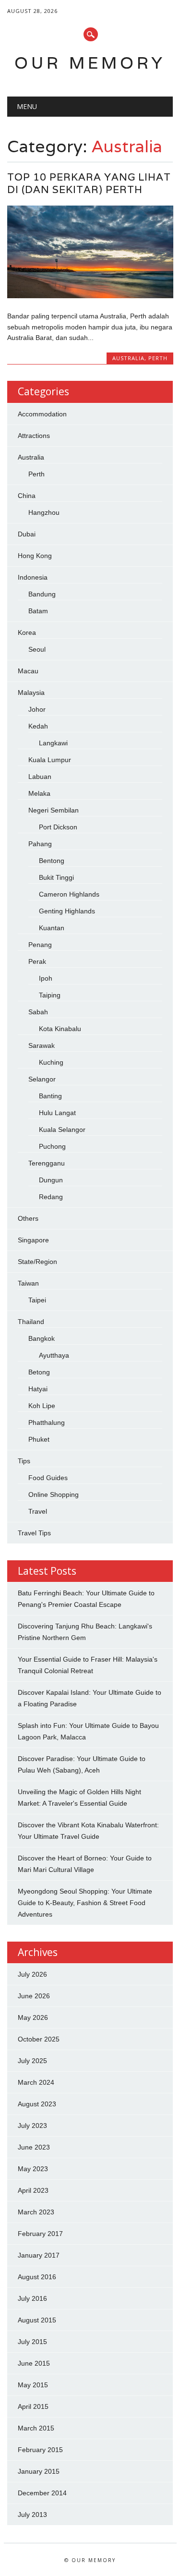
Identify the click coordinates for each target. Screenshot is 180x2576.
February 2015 (40, 2450)
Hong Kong (35, 556)
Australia (128, 358)
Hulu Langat (57, 1113)
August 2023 (37, 2104)
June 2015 (34, 2363)
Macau (28, 671)
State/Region (37, 1262)
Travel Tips (34, 1533)
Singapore (33, 1240)
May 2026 (33, 2017)
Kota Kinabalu (60, 1029)
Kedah (38, 726)
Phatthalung (47, 1422)
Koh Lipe (42, 1406)
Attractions (34, 436)
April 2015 (33, 2406)
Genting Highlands (67, 911)
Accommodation (42, 414)
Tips (24, 1461)
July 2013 (32, 2515)
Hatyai (38, 1389)
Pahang (40, 844)
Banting (50, 1096)
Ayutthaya (54, 1355)
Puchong (52, 1146)
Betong (39, 1372)
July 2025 (32, 2061)
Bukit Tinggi (56, 877)
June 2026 (34, 1996)
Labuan (40, 777)
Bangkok (42, 1338)
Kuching (51, 1062)
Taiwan (28, 1283)
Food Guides (48, 1478)
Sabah (38, 1012)
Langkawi (53, 743)
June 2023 (34, 2147)
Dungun (51, 1180)
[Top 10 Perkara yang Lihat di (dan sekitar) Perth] (90, 296)
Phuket (39, 1439)
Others (28, 1218)
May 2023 (33, 2169)
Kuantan (52, 928)
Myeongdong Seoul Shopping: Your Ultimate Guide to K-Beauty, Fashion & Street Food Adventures (85, 1903)
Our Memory (90, 63)
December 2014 (42, 2493)
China (27, 496)
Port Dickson (58, 827)
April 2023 (33, 2190)
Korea (27, 632)
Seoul (37, 649)
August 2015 (37, 2320)
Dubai (27, 534)
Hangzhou (44, 512)
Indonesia (33, 577)
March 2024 (36, 2082)
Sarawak (42, 1045)
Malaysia (31, 693)
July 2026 (32, 1974)
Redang (51, 1197)
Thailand (31, 1322)
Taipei (37, 1300)
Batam (38, 611)
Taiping (50, 995)
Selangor (42, 1079)
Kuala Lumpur (50, 760)
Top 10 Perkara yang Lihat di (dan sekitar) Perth (89, 183)
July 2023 (32, 2126)
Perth (158, 358)
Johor (37, 709)
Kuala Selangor (62, 1130)
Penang (40, 945)
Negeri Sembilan (54, 810)
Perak (37, 961)
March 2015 (36, 2428)
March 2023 (36, 2212)
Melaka (39, 793)
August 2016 (37, 2277)
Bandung (42, 594)
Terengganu (47, 1163)
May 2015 (33, 2385)
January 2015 (39, 2471)
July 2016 (32, 2298)
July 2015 (32, 2342)
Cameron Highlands (69, 894)
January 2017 (39, 2255)
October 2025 (39, 2039)
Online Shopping (54, 1495)
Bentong (52, 861)
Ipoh (46, 978)
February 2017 (40, 2234)
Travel (38, 1511)
